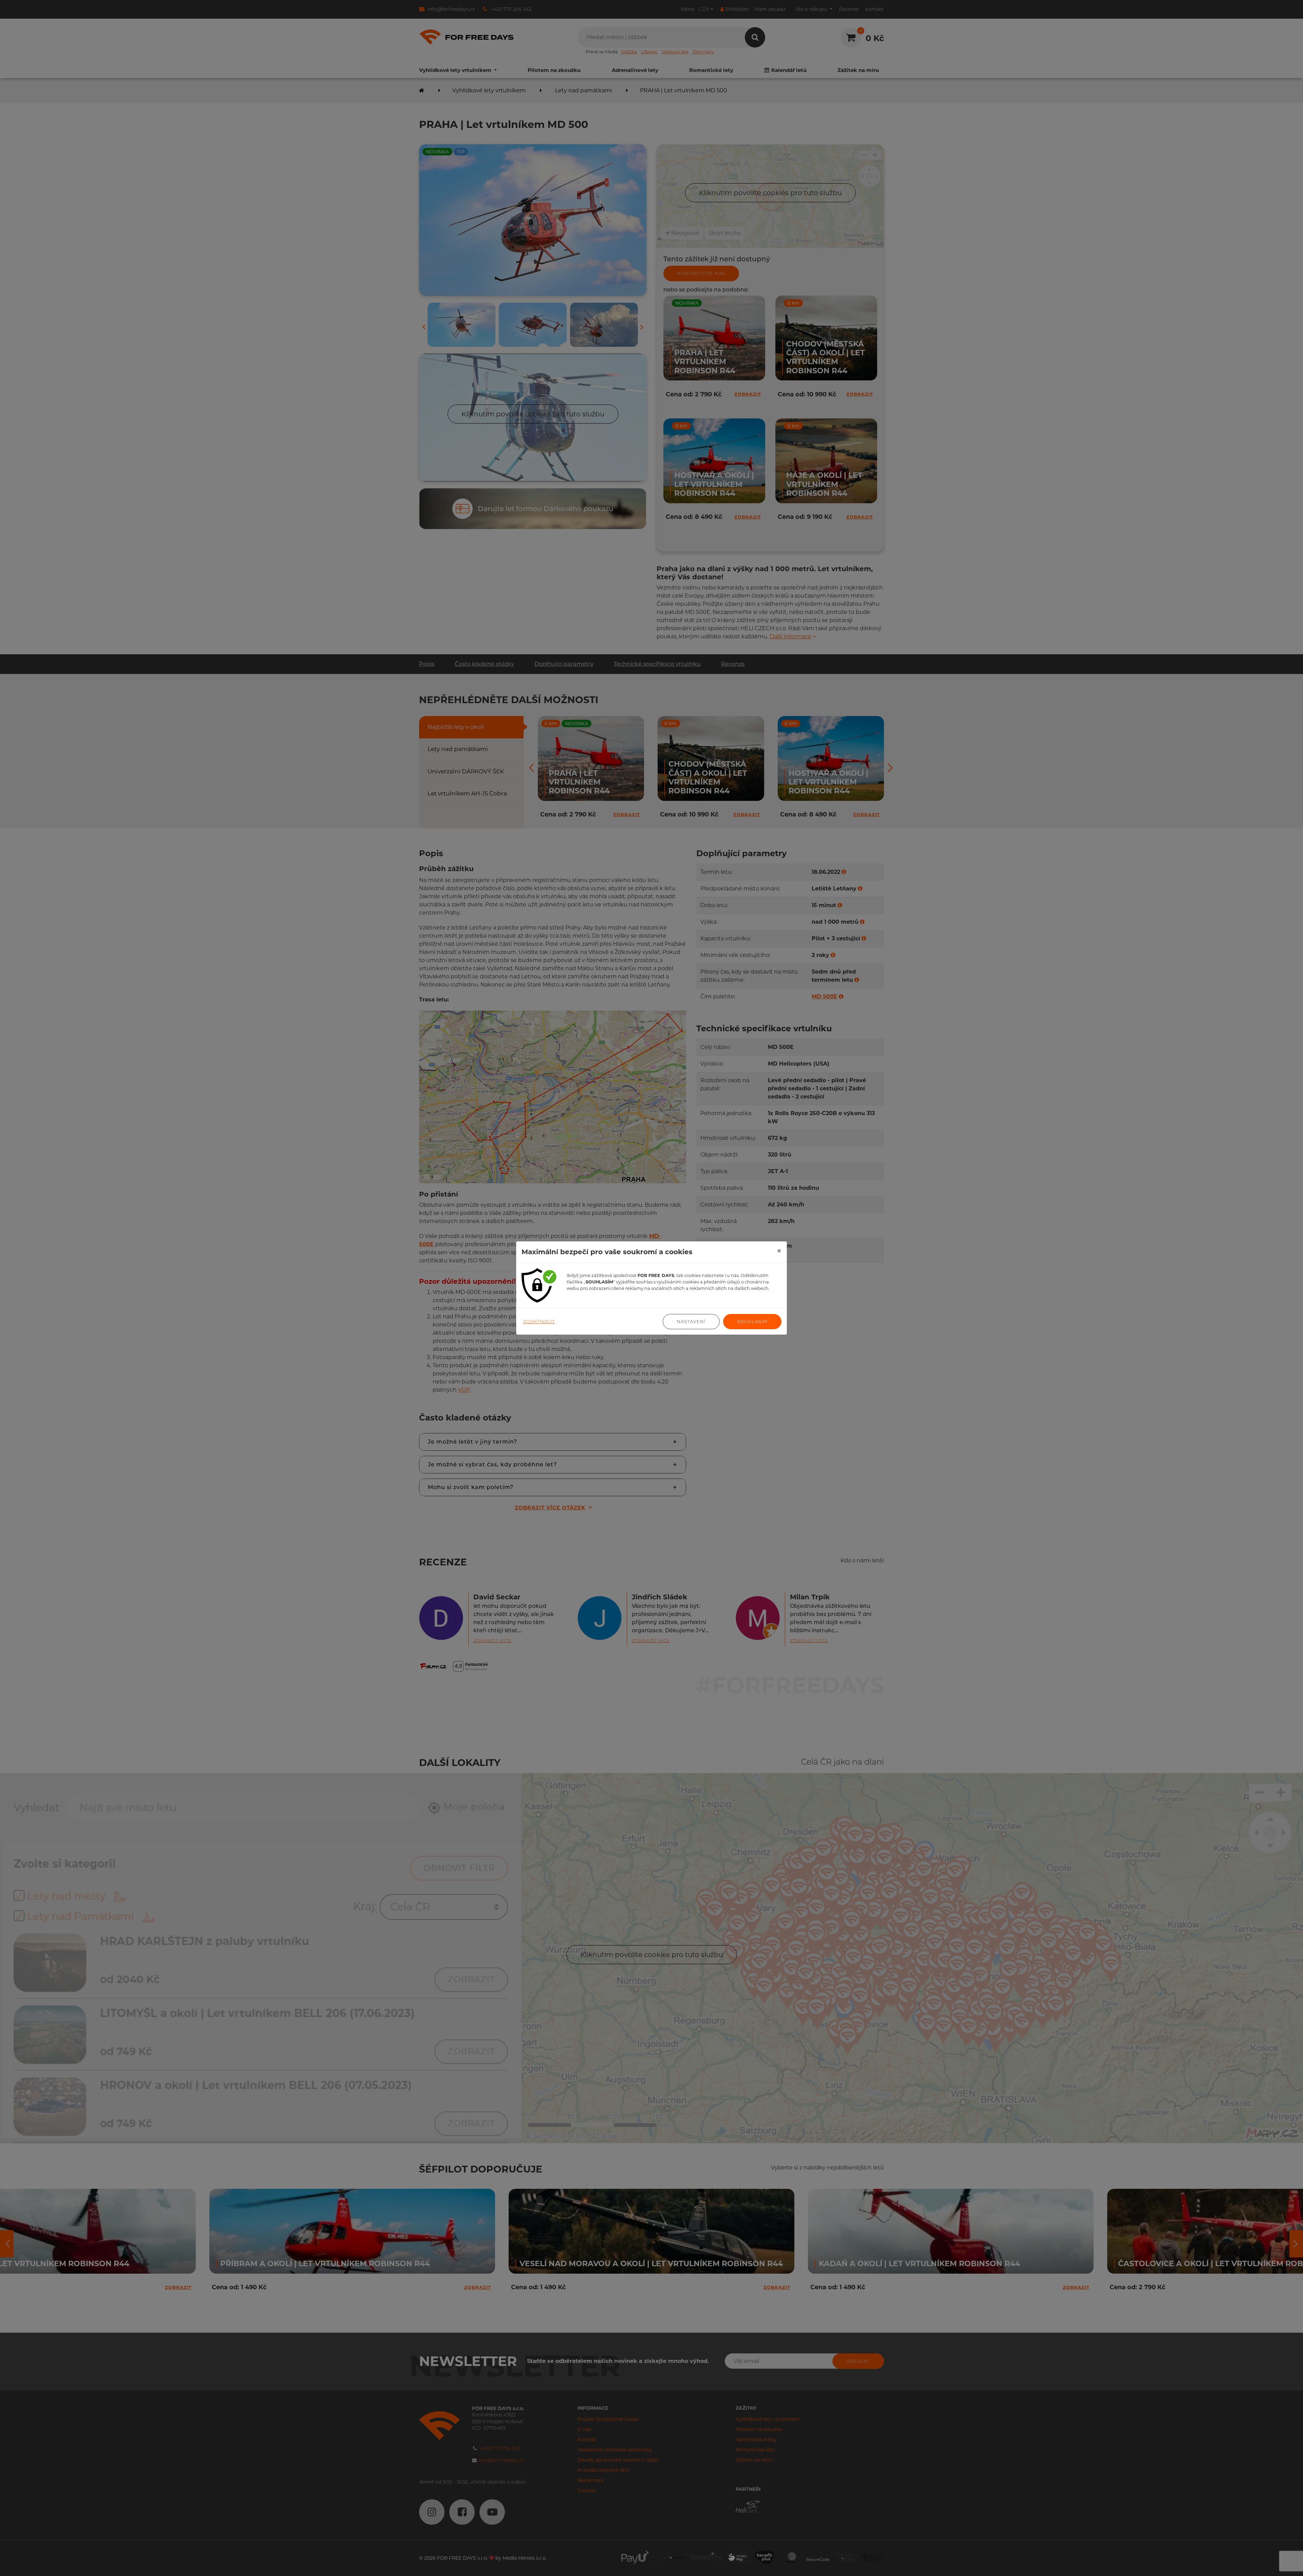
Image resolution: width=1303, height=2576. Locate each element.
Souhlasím (752, 1321)
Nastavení (691, 1321)
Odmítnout (539, 1321)
